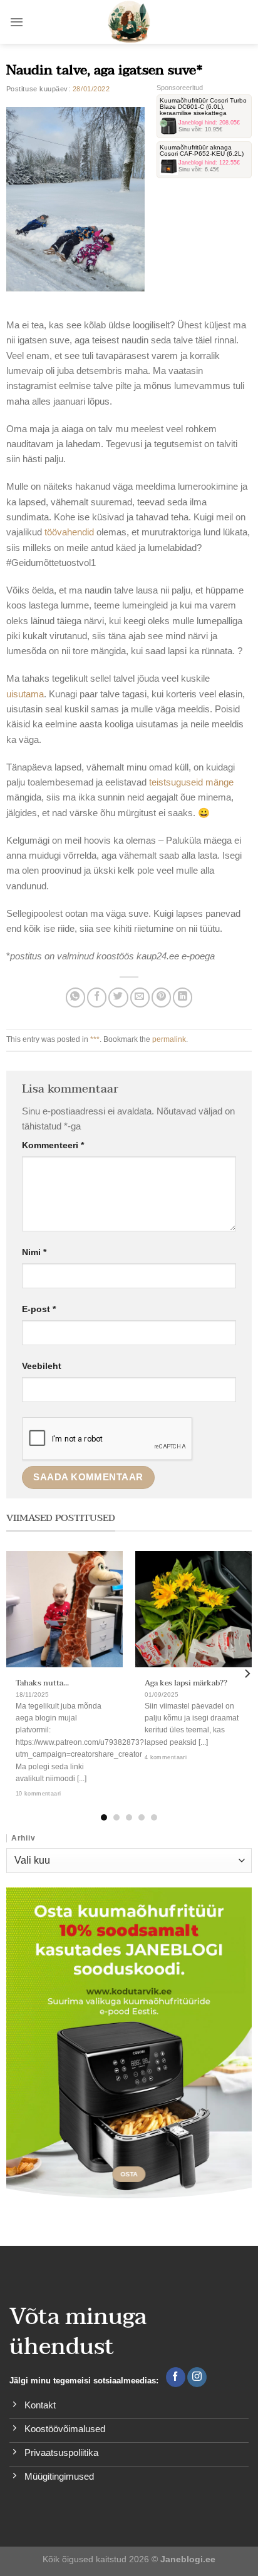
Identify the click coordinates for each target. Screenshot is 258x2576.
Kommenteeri (53, 1145)
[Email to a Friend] (140, 997)
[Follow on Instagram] (197, 2377)
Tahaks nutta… (42, 1684)
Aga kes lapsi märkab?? (186, 1684)
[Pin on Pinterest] (161, 997)
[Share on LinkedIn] (183, 997)
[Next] (247, 1674)
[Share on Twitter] (118, 997)
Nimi (34, 1252)
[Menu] (17, 22)
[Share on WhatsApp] (75, 997)
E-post (39, 1309)
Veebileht (42, 1366)
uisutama (25, 694)
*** (95, 1039)
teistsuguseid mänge (191, 782)
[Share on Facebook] (97, 997)
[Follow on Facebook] (176, 2377)
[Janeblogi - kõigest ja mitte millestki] (129, 22)
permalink (169, 1039)
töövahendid (70, 532)
